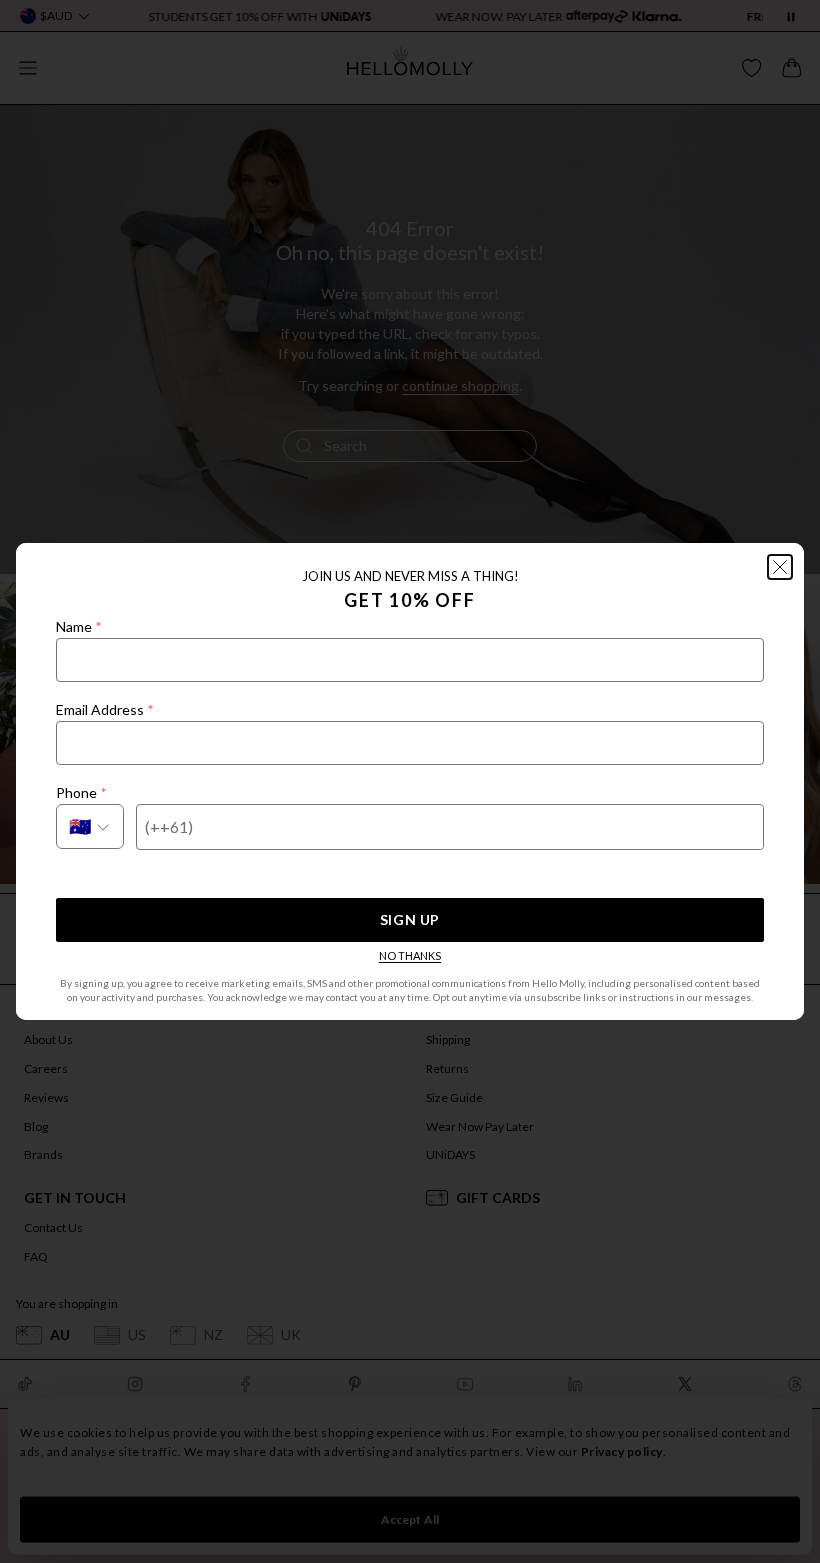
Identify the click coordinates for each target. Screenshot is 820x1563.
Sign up (410, 919)
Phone (81, 792)
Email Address (104, 709)
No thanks (410, 955)
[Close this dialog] (780, 567)
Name (78, 626)
